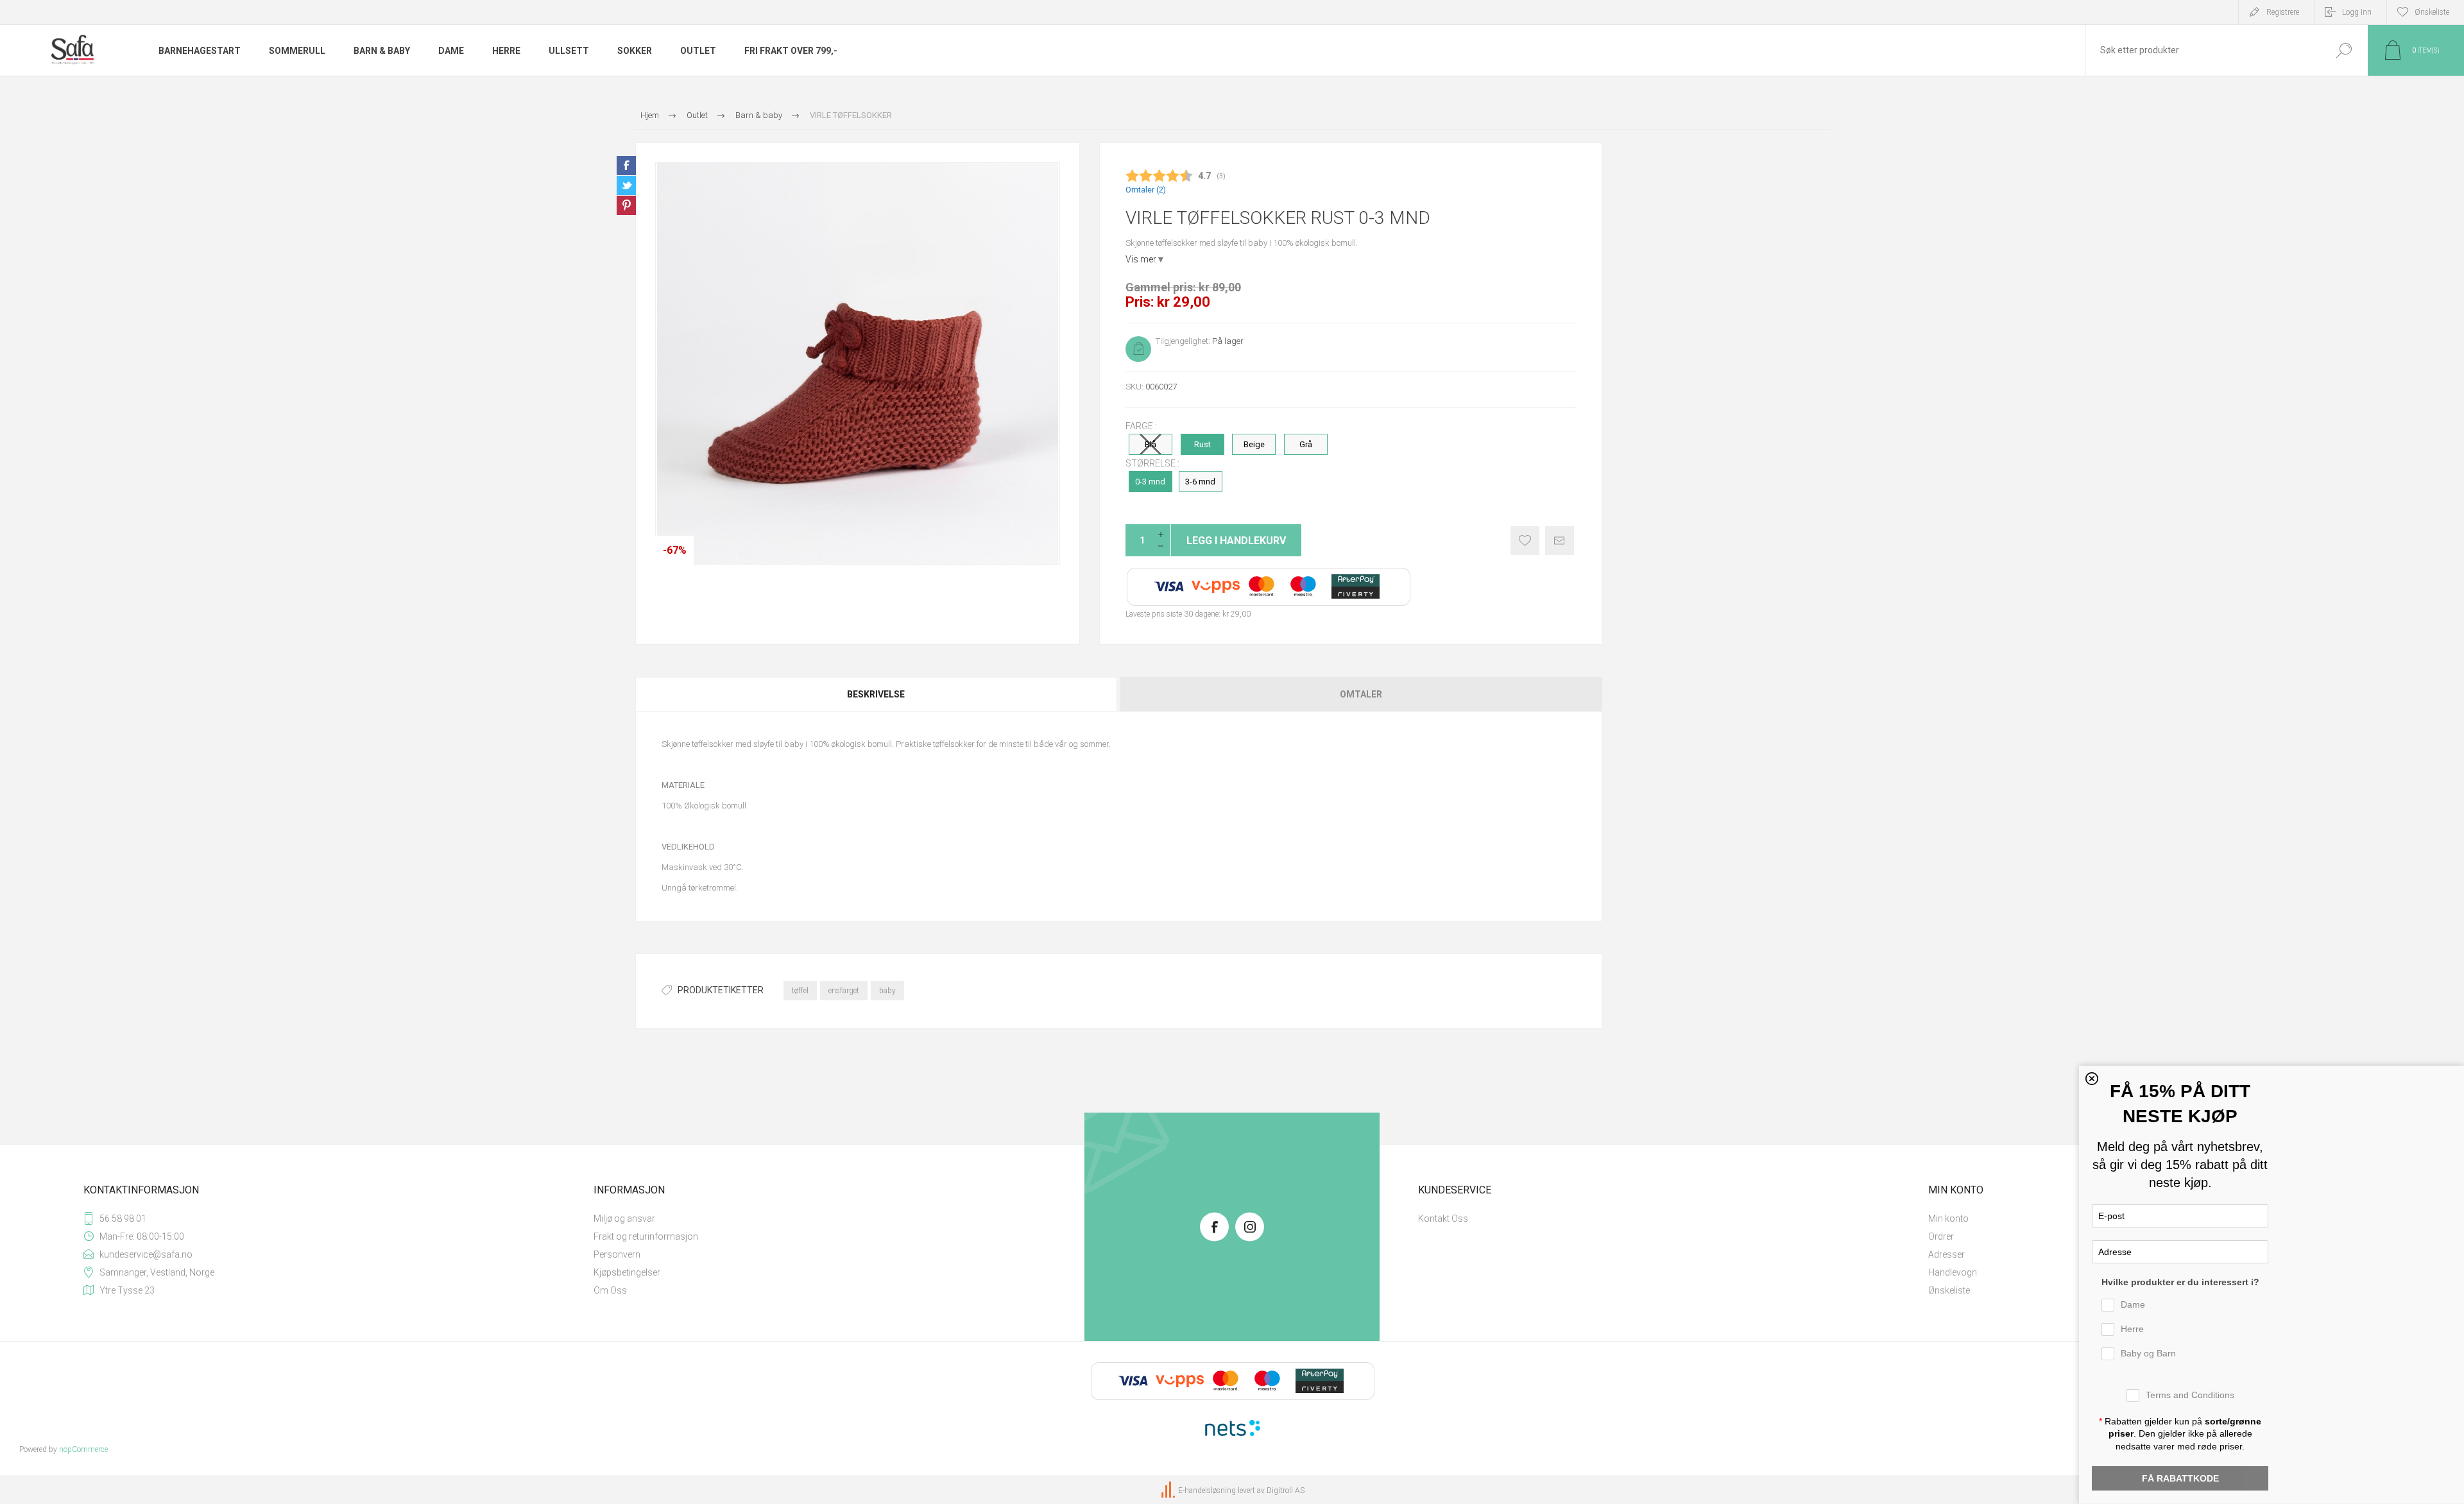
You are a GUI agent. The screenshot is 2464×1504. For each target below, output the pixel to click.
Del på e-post (1560, 541)
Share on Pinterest (626, 205)
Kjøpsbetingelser (627, 1272)
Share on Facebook (626, 166)
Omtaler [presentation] (1361, 694)
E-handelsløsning (1207, 1491)
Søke (2344, 50)
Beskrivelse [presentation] (876, 694)
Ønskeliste (1525, 541)
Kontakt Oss (1443, 1218)
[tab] (877, 694)
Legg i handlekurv (1236, 541)
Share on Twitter (626, 185)
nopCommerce (83, 1449)
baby (887, 991)
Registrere (2283, 12)
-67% (675, 550)
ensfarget (844, 991)
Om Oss (610, 1290)
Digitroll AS (1286, 1491)
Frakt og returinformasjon (646, 1236)
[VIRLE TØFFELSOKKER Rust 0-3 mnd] (858, 363)
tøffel (800, 991)
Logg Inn (2357, 12)
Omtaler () (1146, 190)
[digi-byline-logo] (1169, 1491)
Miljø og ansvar (624, 1218)
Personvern (617, 1254)
